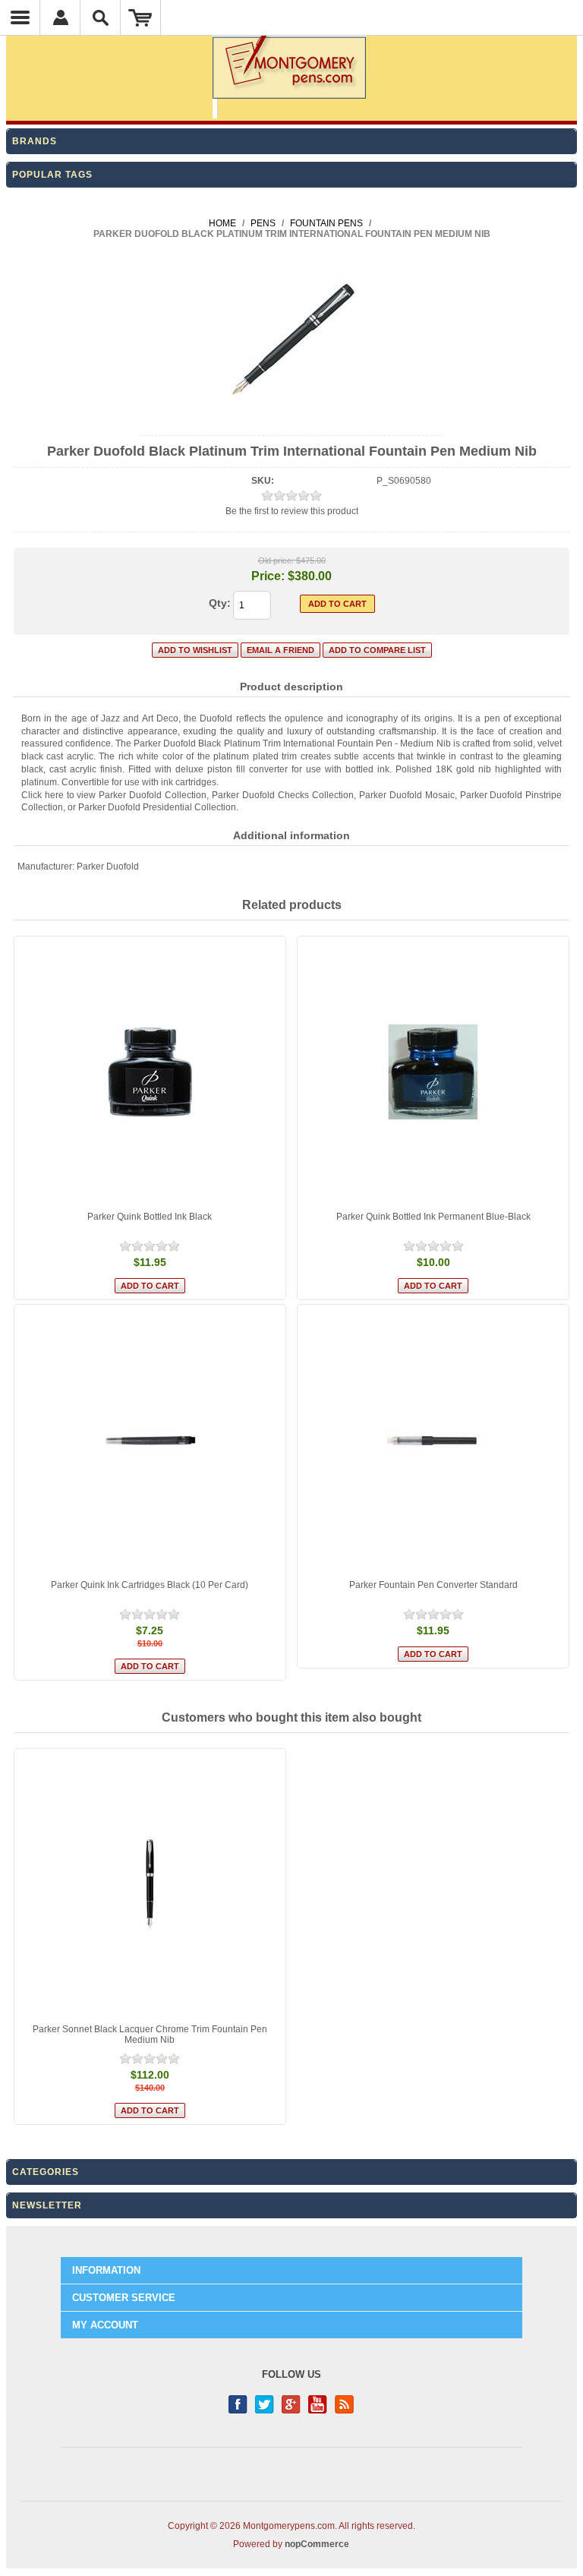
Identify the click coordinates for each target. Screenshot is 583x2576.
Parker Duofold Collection (153, 795)
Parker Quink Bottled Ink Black (150, 1217)
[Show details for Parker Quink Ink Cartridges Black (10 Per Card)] (150, 1440)
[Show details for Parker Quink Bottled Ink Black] (150, 1072)
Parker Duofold (108, 867)
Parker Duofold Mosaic (407, 795)
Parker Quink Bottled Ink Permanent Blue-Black (433, 1217)
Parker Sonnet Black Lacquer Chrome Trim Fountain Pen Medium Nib (150, 2035)
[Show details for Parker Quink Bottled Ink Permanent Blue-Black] (433, 1072)
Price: (268, 576)
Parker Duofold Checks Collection (283, 795)
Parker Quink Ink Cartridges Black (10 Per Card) (150, 1585)
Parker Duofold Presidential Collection (157, 807)
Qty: (220, 603)
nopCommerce (317, 2544)
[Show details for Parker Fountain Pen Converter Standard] (433, 1440)
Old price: (276, 560)
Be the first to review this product (292, 511)
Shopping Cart (141, 17)
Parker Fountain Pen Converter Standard (433, 1585)
